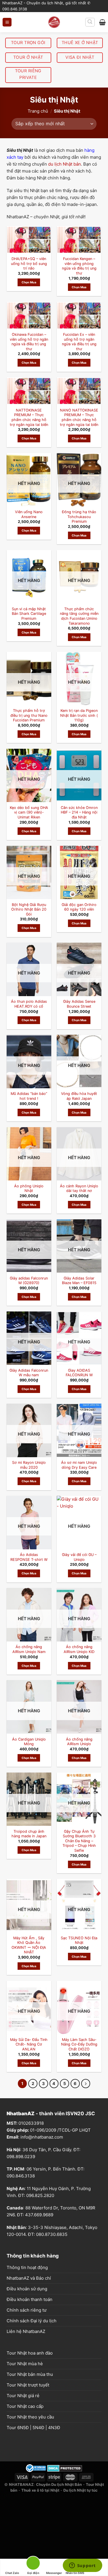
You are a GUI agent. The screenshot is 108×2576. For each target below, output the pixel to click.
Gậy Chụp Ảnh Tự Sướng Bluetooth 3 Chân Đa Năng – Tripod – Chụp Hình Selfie (79, 1841)
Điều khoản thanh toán (30, 2299)
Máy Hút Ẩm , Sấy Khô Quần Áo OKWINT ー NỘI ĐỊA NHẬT (29, 1945)
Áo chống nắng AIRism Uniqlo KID (79, 1649)
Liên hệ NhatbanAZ (26, 2331)
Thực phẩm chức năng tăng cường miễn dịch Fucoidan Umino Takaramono (79, 616)
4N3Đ (54, 2428)
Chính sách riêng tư (26, 2310)
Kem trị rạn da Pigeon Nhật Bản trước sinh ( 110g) (79, 715)
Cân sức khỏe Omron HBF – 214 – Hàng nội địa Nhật (79, 812)
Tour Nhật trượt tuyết (28, 2385)
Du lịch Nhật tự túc (80, 2490)
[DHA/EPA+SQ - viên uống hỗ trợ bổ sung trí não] (29, 240)
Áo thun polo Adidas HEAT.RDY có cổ (29, 1004)
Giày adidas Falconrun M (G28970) (29, 1281)
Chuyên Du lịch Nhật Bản (59, 2484)
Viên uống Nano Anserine (29, 514)
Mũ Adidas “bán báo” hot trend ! (29, 1096)
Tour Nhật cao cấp (25, 2406)
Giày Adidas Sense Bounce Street (79, 1004)
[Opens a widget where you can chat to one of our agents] (82, 2566)
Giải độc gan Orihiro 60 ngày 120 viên (79, 907)
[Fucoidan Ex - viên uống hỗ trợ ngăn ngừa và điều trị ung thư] (79, 315)
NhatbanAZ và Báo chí (29, 2278)
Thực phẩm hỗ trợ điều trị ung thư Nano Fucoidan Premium (29, 715)
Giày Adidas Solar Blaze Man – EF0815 (79, 1281)
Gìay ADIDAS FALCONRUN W (79, 1373)
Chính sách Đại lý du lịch (32, 2321)
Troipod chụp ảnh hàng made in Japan (29, 1834)
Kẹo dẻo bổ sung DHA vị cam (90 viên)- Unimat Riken (29, 812)
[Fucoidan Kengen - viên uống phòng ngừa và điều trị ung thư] (79, 240)
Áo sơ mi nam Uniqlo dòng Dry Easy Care (79, 1465)
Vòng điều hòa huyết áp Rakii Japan (79, 1096)
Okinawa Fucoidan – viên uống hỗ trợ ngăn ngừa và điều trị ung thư (29, 342)
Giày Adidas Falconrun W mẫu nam (29, 1373)
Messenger (54, 2573)
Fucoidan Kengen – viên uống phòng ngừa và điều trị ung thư (79, 266)
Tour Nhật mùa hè (25, 2364)
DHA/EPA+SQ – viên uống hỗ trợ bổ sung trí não (29, 264)
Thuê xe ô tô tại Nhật (40, 2490)
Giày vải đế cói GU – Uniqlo (79, 1557)
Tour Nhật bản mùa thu (30, 2374)
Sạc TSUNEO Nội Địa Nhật (79, 1940)
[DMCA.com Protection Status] (65, 2468)
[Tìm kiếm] (90, 22)
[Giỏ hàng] (102, 22)
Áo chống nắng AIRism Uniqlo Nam (29, 1649)
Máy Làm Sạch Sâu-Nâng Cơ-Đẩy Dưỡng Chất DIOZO (79, 2044)
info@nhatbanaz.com (42, 2137)
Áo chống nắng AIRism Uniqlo (79, 1742)
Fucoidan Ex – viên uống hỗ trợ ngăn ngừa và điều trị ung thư (79, 342)
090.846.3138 (21, 2176)
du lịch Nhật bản (65, 164)
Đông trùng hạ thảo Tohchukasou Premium (79, 517)
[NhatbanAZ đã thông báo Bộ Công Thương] (36, 2468)
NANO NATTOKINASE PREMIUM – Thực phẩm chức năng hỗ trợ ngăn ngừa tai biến (79, 417)
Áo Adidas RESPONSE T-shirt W (29, 1557)
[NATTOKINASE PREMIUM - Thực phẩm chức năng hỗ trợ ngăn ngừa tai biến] (29, 391)
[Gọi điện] (33, 2564)
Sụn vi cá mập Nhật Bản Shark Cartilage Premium (29, 614)
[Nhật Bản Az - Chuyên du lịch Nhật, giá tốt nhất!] (54, 22)
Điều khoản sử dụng (27, 2289)
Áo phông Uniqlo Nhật (29, 1189)
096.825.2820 (40, 2195)
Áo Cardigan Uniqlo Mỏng (29, 1742)
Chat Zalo (12, 2573)
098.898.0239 (21, 2157)
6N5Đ (23, 2428)
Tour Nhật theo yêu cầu (30, 2417)
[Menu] (7, 22)
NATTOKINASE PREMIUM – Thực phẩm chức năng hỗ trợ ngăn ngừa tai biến (29, 417)
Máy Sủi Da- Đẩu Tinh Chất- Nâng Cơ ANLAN (29, 2044)
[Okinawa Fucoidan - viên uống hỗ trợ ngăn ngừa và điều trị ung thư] (29, 315)
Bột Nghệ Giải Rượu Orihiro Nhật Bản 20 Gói (29, 909)
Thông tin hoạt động (27, 2267)
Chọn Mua (29, 282)
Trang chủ (38, 111)
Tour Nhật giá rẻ (23, 2396)
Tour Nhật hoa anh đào (30, 2353)
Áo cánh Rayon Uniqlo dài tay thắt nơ (79, 1189)
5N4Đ (38, 2428)
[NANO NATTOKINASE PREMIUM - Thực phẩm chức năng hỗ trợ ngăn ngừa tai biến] (79, 391)
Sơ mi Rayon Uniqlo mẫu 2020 (29, 1465)
